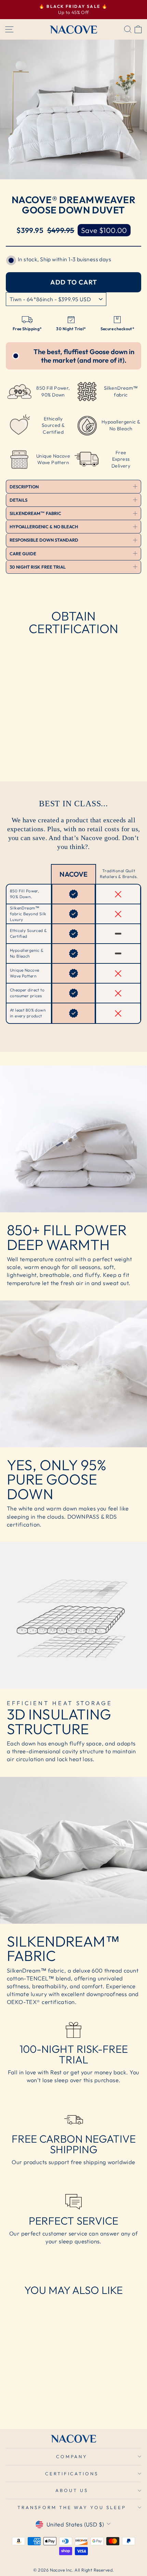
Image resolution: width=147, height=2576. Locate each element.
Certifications (72, 2474)
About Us (72, 2490)
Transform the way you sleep (72, 2507)
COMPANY (72, 2456)
